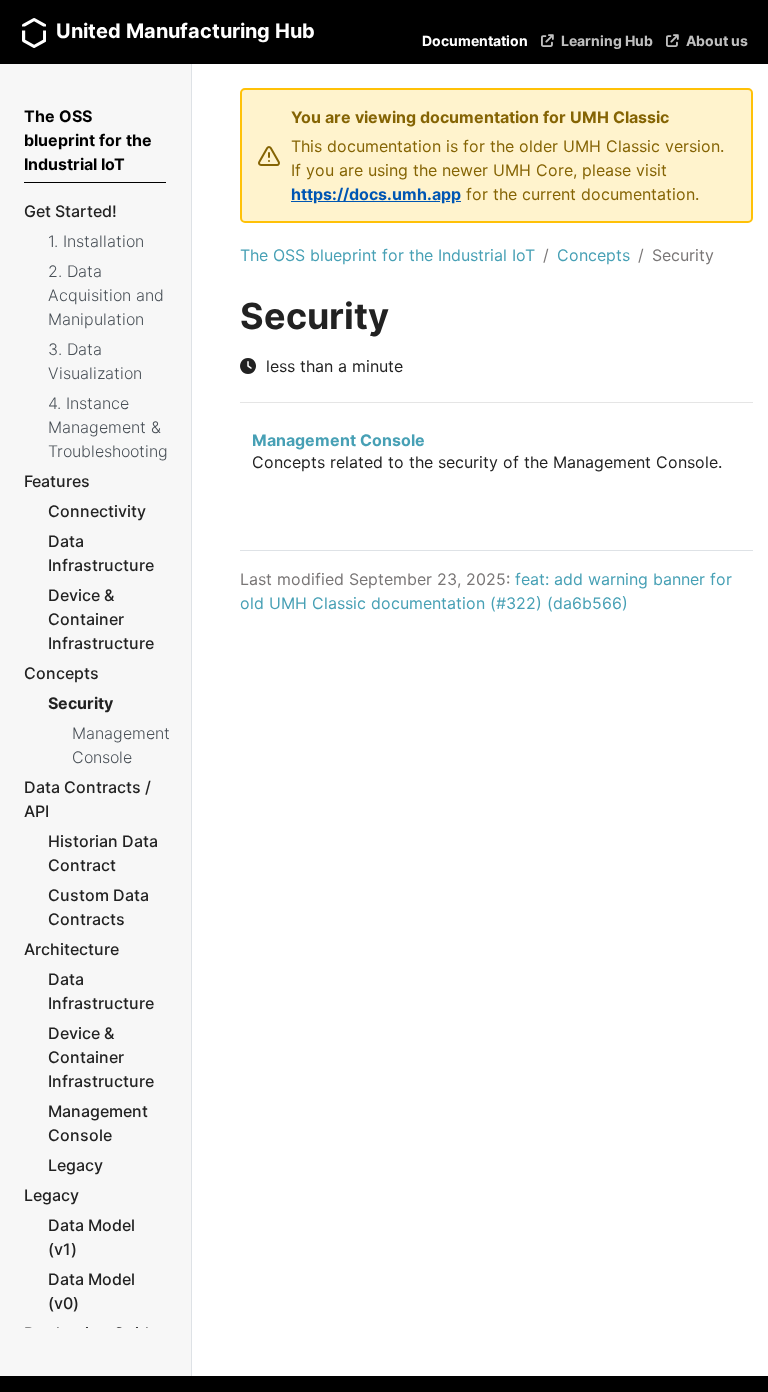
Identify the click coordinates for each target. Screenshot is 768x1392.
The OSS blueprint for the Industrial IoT (387, 255)
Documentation (475, 40)
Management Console (338, 440)
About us (717, 40)
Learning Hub (607, 40)
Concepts (593, 255)
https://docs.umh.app (376, 194)
